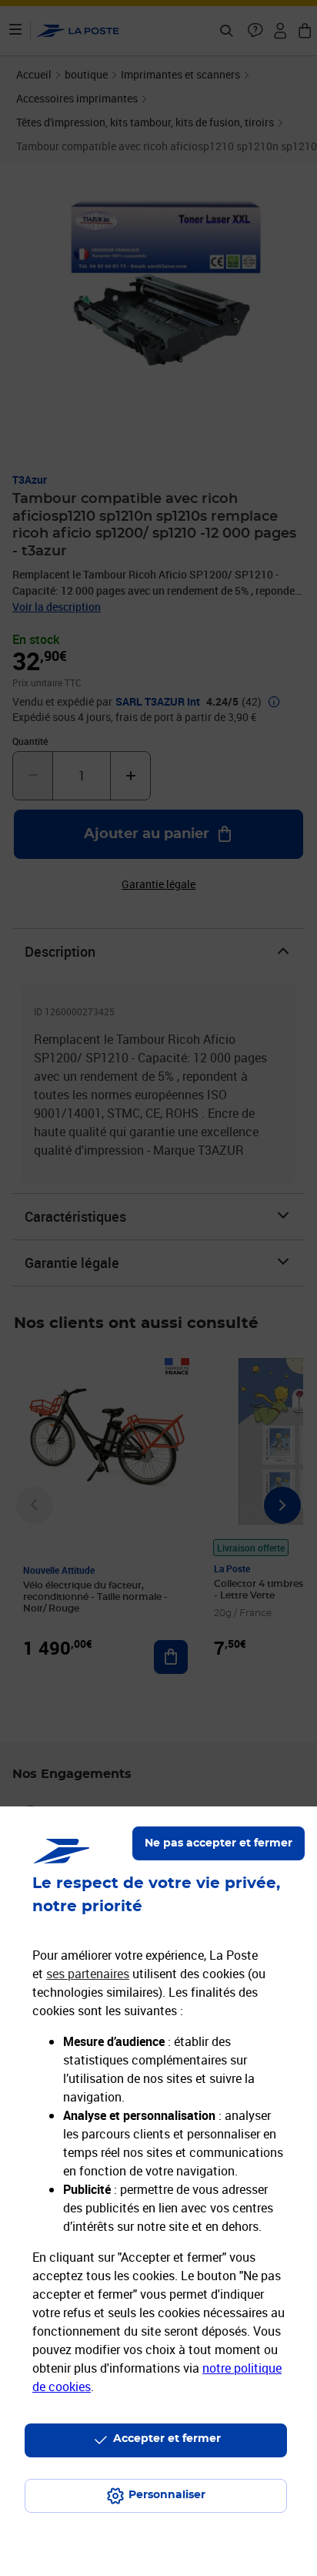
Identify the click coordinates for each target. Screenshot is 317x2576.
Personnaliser (167, 2495)
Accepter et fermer (167, 2439)
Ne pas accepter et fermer (219, 1843)
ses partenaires (88, 1974)
